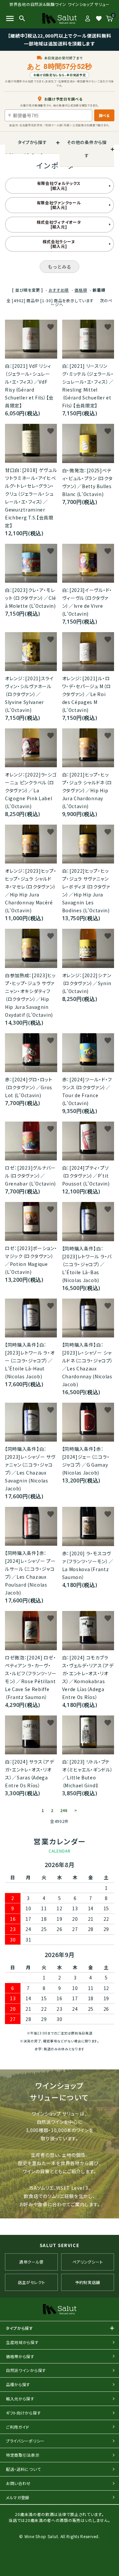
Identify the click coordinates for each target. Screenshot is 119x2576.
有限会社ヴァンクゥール (59, 205)
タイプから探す (32, 142)
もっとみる (59, 267)
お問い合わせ (18, 2483)
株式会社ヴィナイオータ (59, 224)
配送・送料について (23, 2469)
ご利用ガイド (18, 2427)
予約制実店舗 (88, 2282)
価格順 (81, 290)
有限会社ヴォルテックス (59, 185)
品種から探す (18, 2384)
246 (64, 1810)
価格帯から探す (20, 2356)
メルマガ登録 (18, 2497)
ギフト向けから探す (23, 2413)
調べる (104, 115)
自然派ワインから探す (26, 2370)
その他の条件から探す (87, 149)
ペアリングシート (88, 2262)
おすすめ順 (59, 290)
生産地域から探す (22, 2342)
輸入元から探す (20, 2399)
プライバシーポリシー (25, 2441)
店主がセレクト (32, 2282)
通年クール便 (31, 2262)
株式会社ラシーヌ (59, 244)
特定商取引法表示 (23, 2455)
